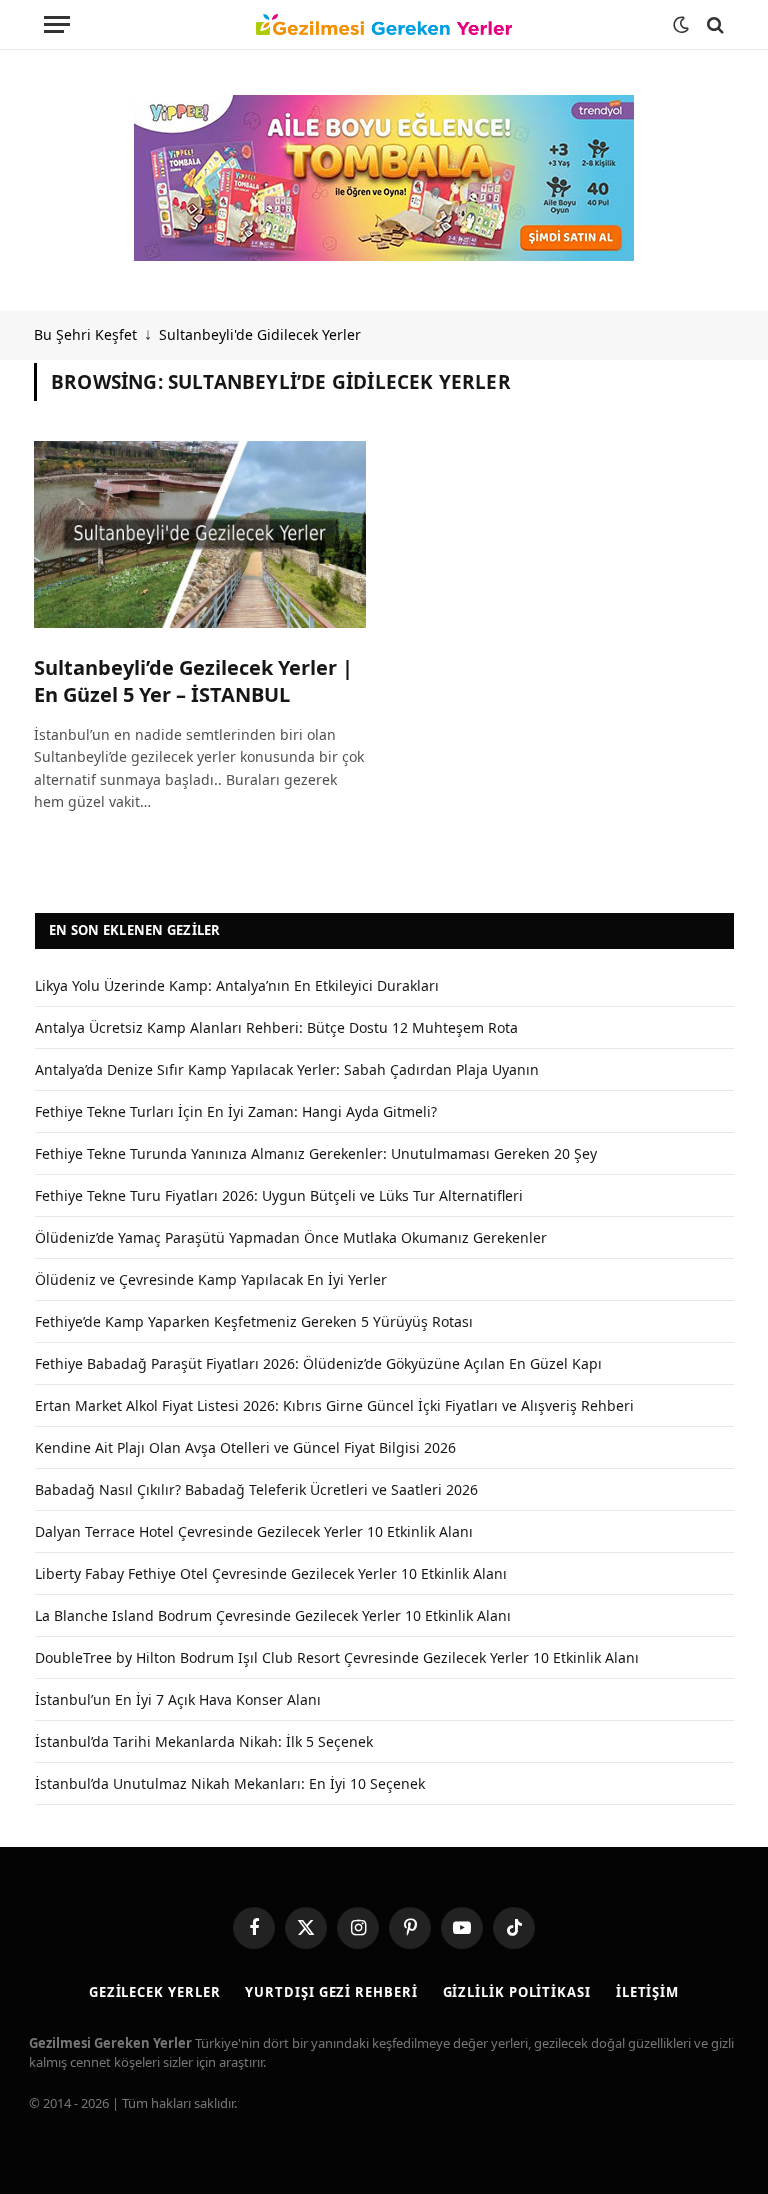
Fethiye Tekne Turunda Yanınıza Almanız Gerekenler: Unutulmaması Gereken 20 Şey (316, 1153)
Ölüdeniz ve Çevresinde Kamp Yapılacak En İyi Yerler (211, 1279)
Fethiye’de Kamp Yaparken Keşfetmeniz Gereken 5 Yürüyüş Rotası (254, 1321)
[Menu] (57, 24)
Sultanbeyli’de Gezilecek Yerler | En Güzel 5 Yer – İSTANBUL (193, 681)
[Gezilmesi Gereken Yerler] (384, 25)
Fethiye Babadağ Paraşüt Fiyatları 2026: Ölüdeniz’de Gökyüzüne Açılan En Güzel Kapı (318, 1363)
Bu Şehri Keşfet (85, 334)
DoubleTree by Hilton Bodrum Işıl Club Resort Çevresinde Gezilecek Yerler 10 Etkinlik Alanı (337, 1657)
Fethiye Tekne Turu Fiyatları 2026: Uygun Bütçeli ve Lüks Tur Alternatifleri (279, 1195)
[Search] (713, 24)
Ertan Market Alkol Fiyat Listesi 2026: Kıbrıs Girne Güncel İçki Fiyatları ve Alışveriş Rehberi (334, 1405)
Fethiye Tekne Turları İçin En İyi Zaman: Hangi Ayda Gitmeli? (236, 1111)
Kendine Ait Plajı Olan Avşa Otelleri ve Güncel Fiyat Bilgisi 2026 (245, 1447)
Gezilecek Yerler (155, 1992)
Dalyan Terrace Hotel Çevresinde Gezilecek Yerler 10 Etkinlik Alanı (254, 1531)
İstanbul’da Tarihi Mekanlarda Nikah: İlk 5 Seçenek (204, 1741)
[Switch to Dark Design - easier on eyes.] (681, 25)
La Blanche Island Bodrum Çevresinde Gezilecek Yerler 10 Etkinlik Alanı (273, 1615)
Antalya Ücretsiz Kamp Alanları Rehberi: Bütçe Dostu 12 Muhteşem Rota (276, 1027)
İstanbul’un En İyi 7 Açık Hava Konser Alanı (178, 1699)
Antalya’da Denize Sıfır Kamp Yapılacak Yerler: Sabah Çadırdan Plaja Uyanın (287, 1069)
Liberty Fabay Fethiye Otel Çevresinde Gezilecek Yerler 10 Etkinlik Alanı (271, 1573)
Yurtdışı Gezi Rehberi (331, 1992)
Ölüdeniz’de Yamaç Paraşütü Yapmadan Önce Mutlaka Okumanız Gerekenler (291, 1237)
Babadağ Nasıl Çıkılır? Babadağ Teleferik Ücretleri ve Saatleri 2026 (256, 1489)
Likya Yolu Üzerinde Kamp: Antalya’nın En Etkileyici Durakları (237, 985)
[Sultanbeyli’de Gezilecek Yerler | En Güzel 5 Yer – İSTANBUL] (200, 534)
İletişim (647, 1992)
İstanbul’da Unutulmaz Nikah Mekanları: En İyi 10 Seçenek (230, 1783)
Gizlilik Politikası (517, 1992)
